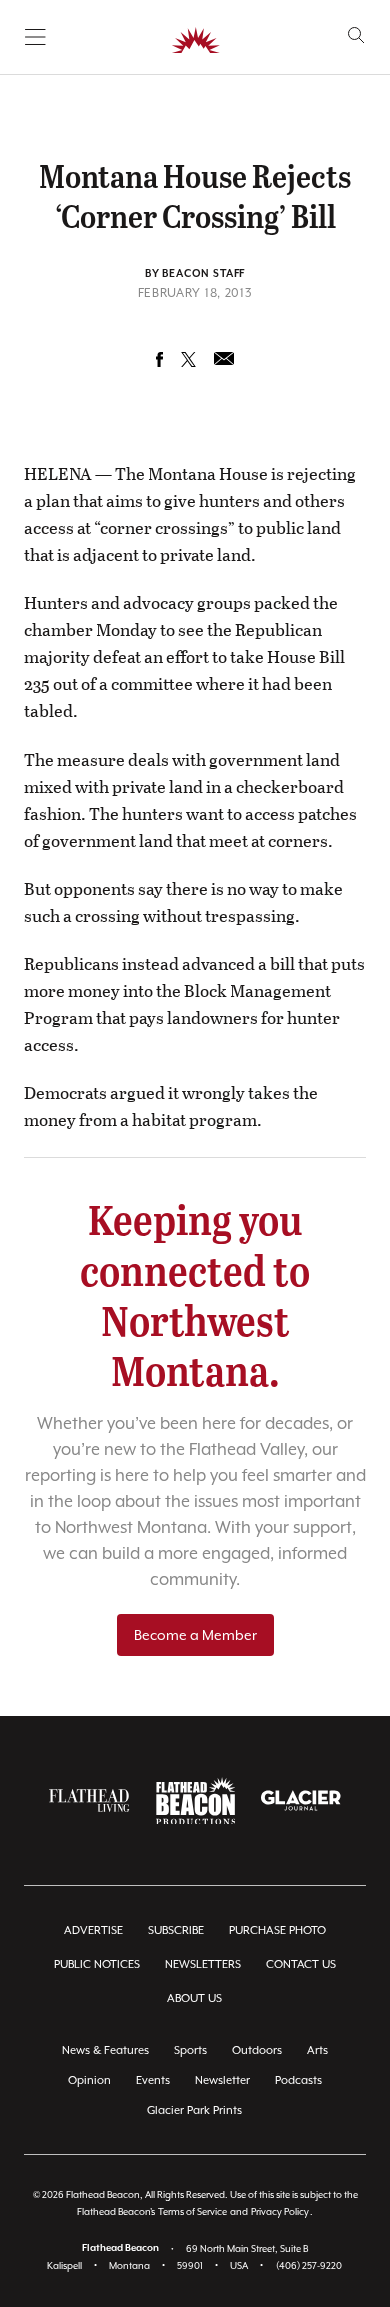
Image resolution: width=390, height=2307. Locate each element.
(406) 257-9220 (309, 2265)
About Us (194, 1998)
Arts (317, 2050)
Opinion (89, 2080)
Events (153, 2080)
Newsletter (222, 2080)
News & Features (105, 2050)
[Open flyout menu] (35, 37)
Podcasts (298, 2080)
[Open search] (356, 35)
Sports (190, 2050)
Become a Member (195, 1635)
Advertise (93, 1930)
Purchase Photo (277, 1930)
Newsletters (203, 1964)
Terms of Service (192, 2211)
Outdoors (257, 2050)
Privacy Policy (280, 2211)
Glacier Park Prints (194, 2110)
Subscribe (176, 1930)
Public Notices (97, 1964)
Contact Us (301, 1964)
